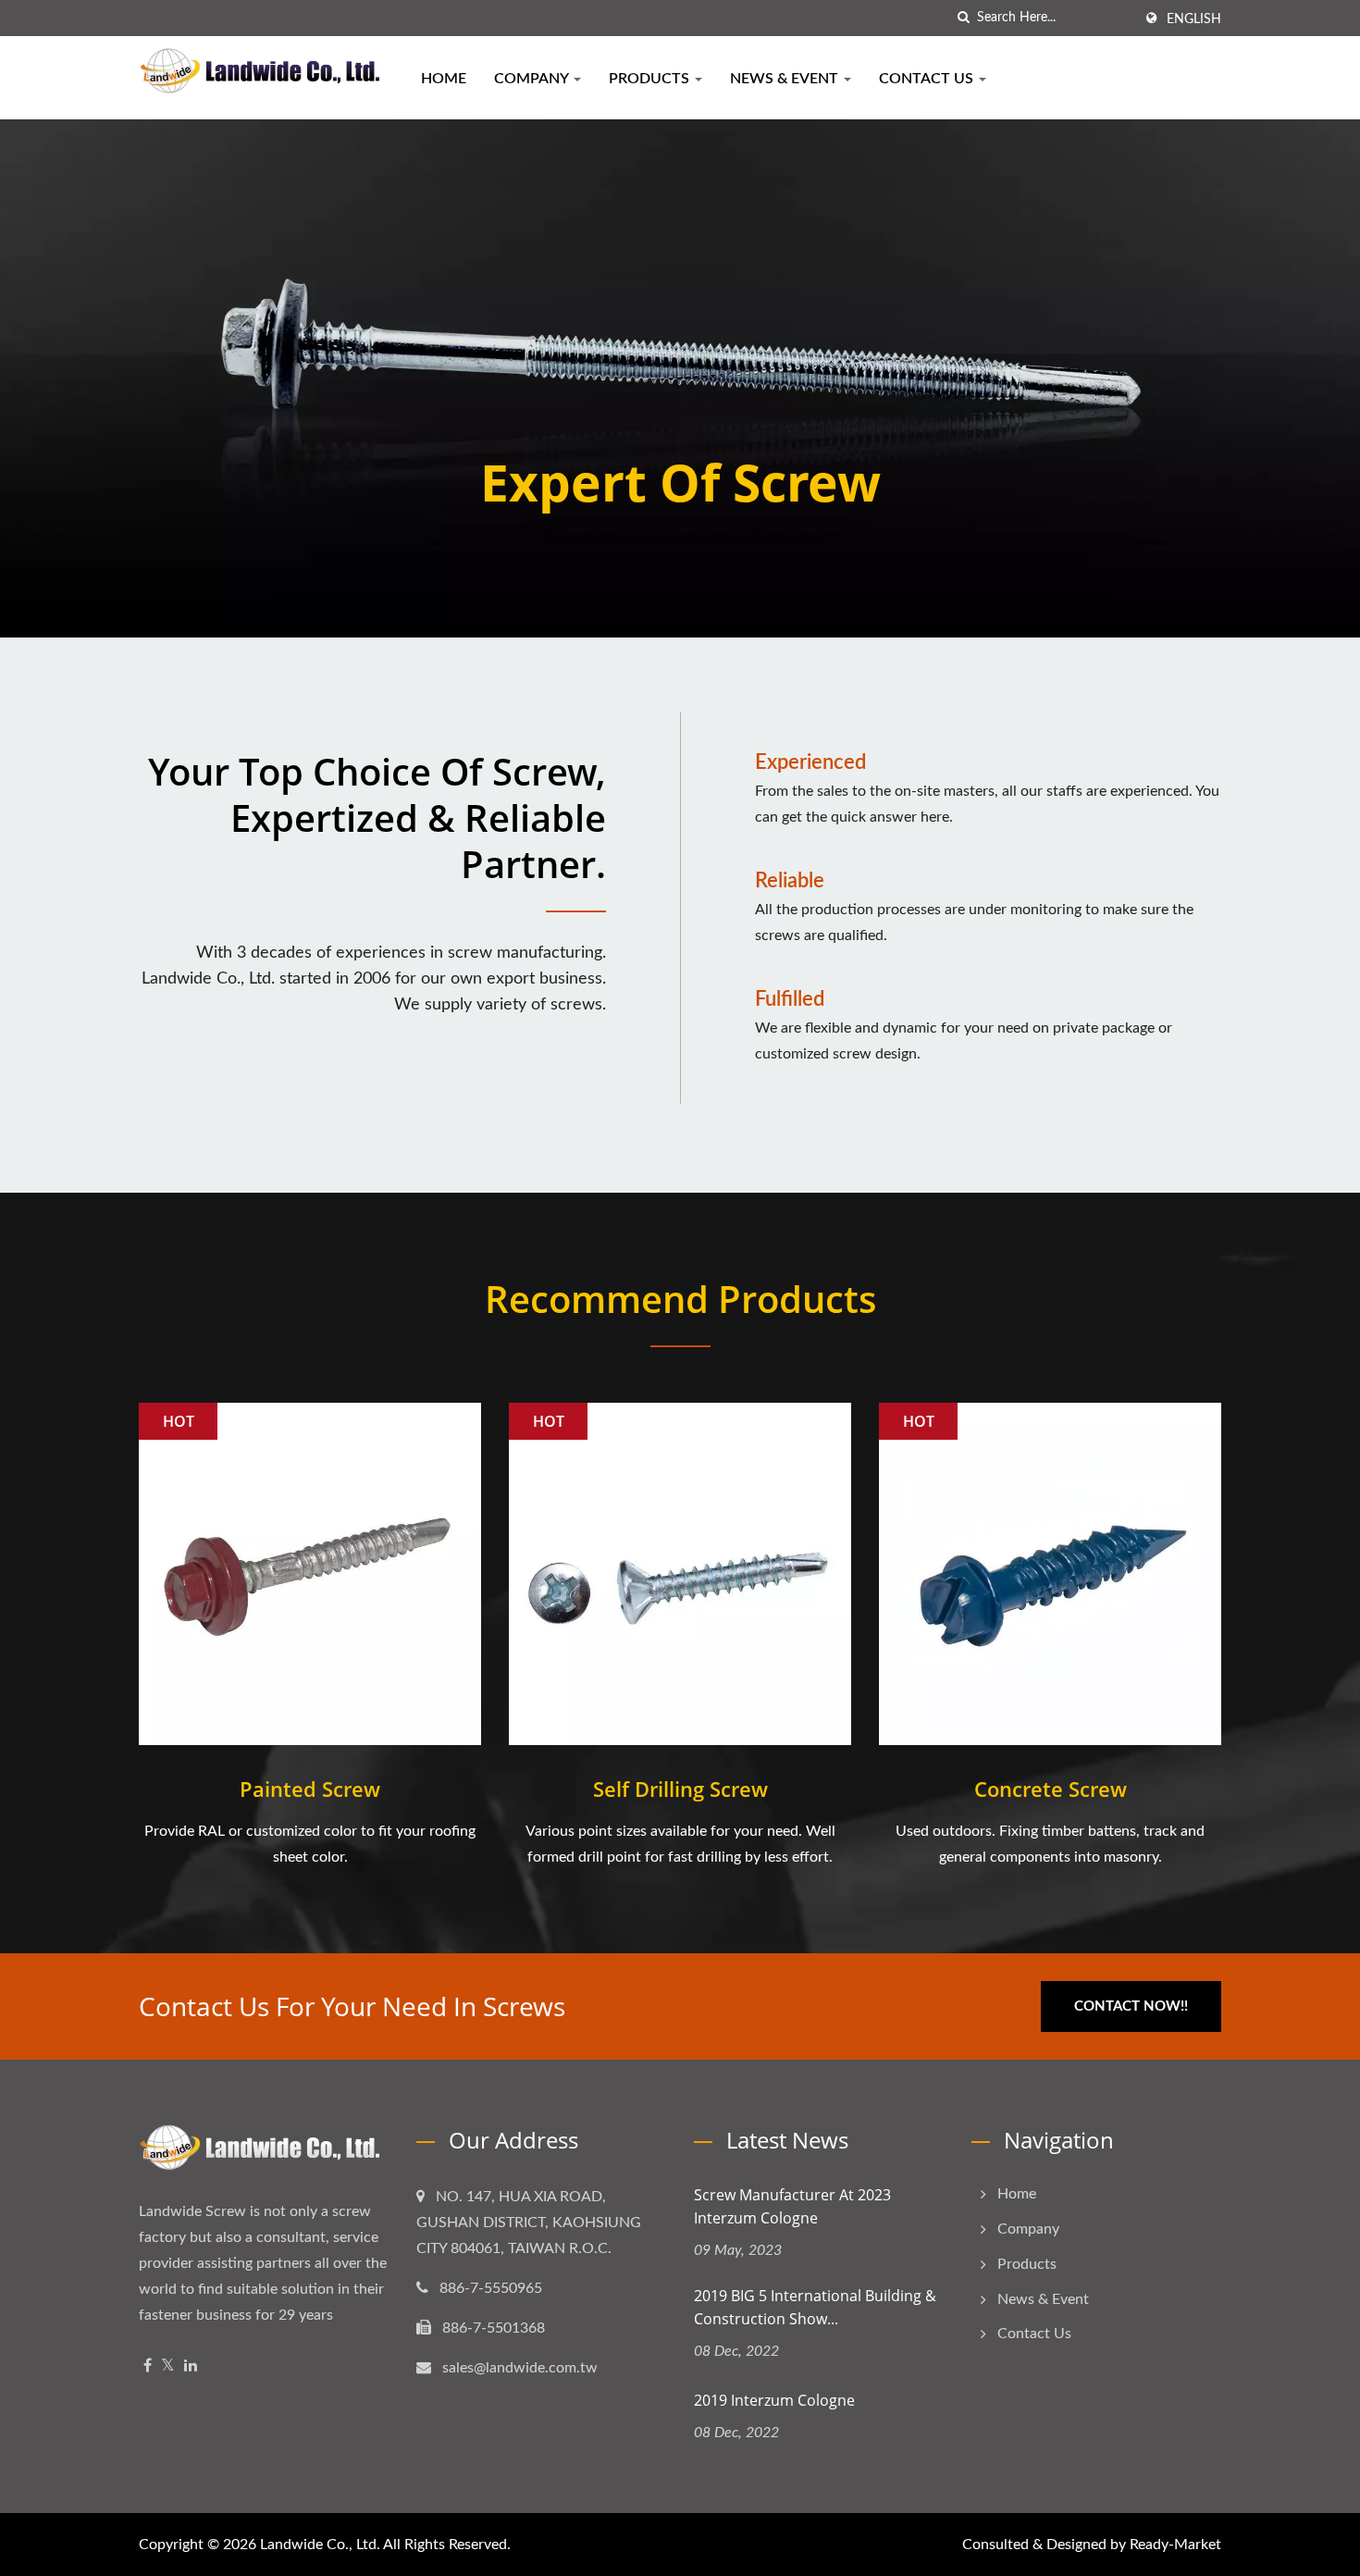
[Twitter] (168, 2366)
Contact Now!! (1131, 2006)
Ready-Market (1175, 2545)
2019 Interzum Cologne (774, 2400)
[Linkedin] (191, 2366)
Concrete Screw (1051, 1789)
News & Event (786, 79)
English (1194, 19)
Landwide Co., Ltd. (320, 2545)
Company (533, 79)
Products (651, 79)
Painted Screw (310, 1789)
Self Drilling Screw (680, 1789)
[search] (963, 18)
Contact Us (928, 79)
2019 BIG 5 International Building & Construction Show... (815, 2307)
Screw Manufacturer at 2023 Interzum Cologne (792, 2206)
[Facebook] (148, 2366)
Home (444, 79)
